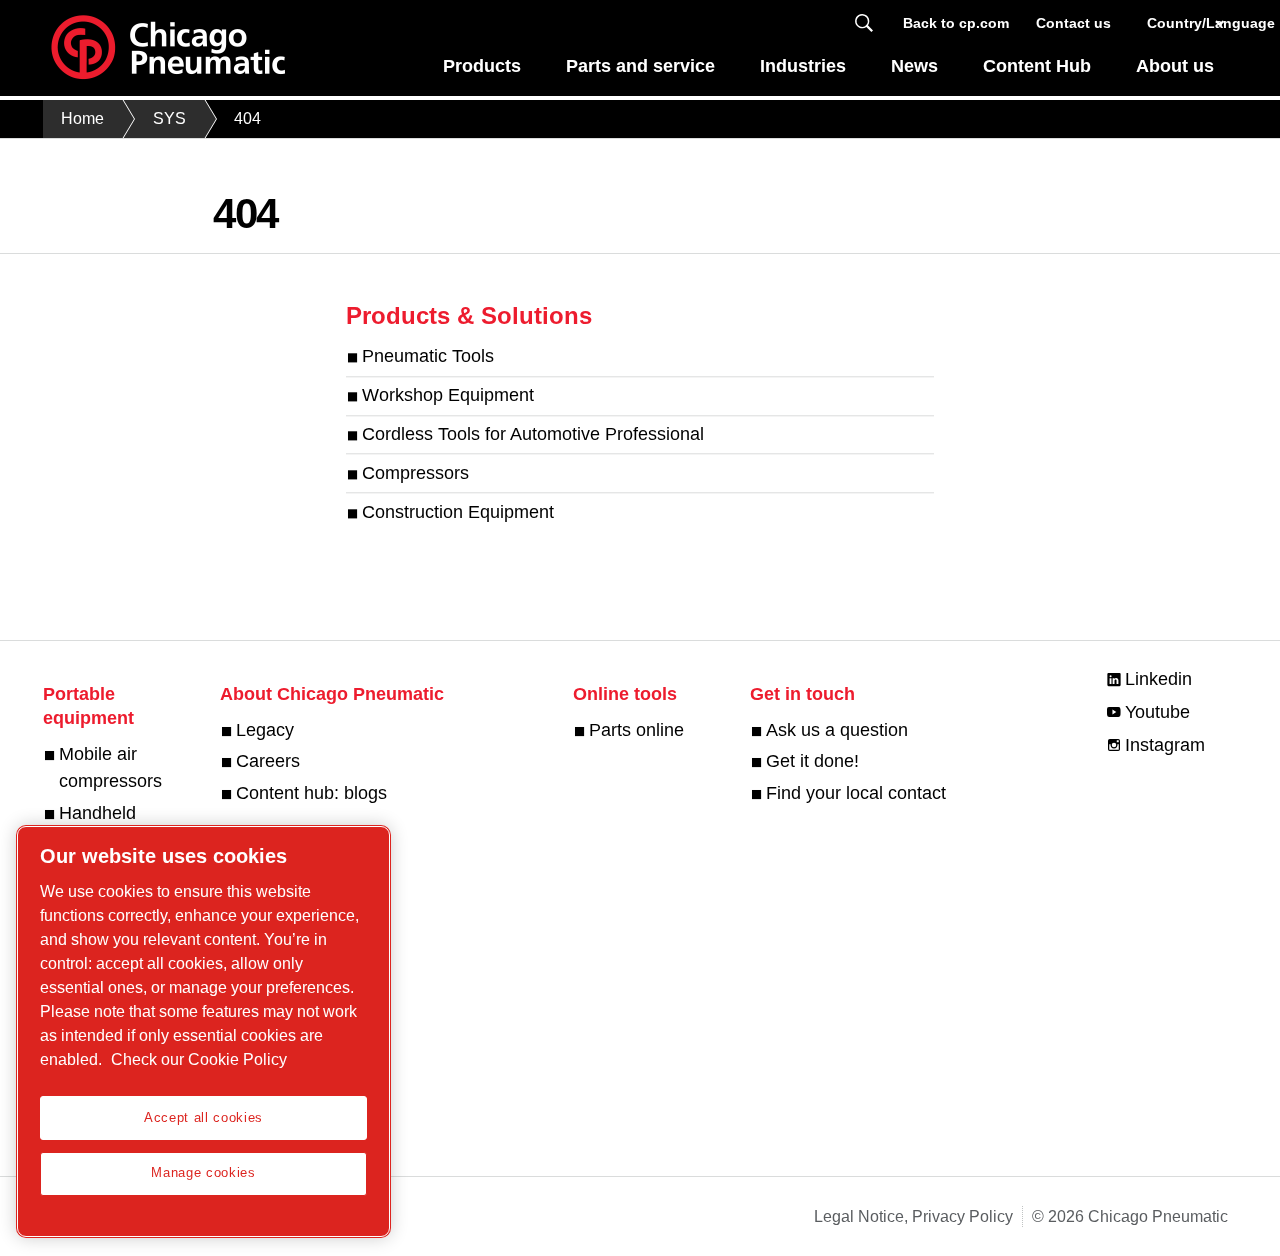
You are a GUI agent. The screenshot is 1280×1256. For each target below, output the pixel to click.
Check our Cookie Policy (199, 1059)
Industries (803, 66)
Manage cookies (203, 1172)
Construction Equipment (458, 512)
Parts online (636, 730)
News (914, 66)
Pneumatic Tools (428, 357)
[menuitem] (482, 71)
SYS (169, 118)
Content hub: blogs (311, 793)
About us (1175, 66)
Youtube (1157, 712)
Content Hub (1037, 66)
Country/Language (1187, 23)
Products (482, 66)
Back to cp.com (956, 23)
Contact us (1073, 23)
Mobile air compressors (110, 767)
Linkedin (1158, 679)
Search (864, 23)
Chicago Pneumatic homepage (168, 48)
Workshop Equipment (448, 396)
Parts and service (640, 66)
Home (82, 118)
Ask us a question (837, 730)
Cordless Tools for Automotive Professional (533, 434)
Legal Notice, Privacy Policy (913, 1216)
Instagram (1165, 745)
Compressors (415, 473)
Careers (268, 761)
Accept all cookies (203, 1117)
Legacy (265, 730)
